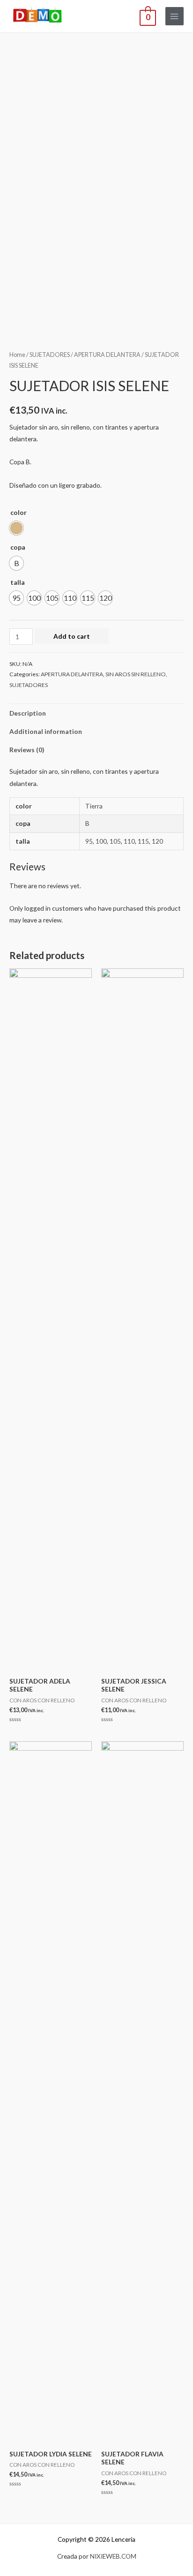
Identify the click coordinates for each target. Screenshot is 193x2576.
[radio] (16, 528)
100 (101, 841)
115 (143, 841)
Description (28, 713)
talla (18, 582)
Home (17, 355)
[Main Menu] (174, 16)
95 (89, 841)
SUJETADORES (50, 355)
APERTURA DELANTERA (107, 355)
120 (157, 841)
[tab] (96, 713)
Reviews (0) (27, 750)
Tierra (94, 806)
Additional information (46, 731)
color (19, 512)
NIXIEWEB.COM (113, 2556)
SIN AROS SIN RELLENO (136, 674)
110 (129, 841)
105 (115, 841)
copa (18, 547)
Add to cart (72, 636)
